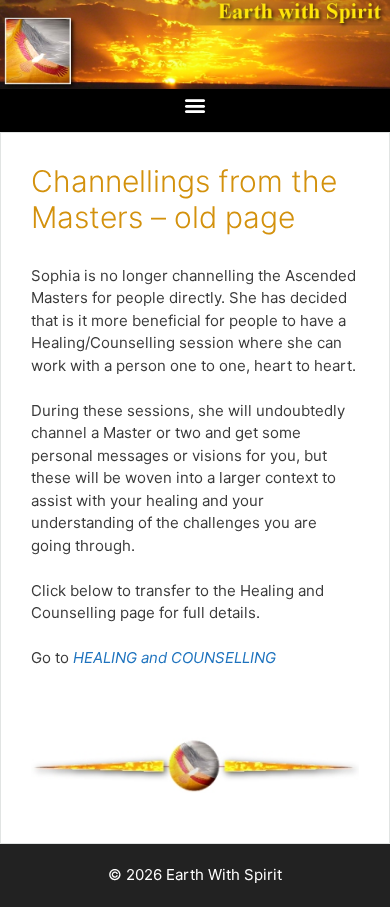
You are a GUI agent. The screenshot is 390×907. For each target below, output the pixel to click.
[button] (195, 105)
